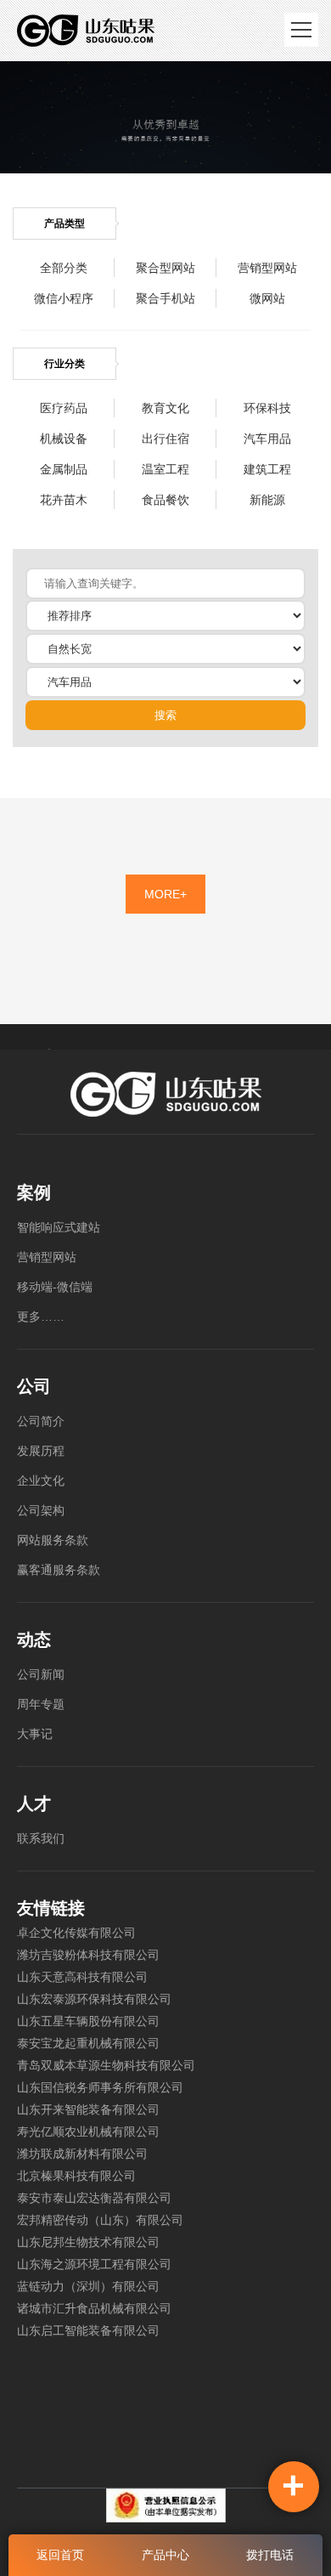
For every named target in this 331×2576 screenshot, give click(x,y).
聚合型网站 (165, 268)
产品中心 (165, 2555)
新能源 (267, 500)
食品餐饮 (165, 500)
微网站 (267, 298)
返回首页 (60, 2555)
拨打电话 (270, 2555)
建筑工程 (267, 469)
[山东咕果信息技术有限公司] (86, 31)
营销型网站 (267, 268)
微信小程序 (64, 298)
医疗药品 (64, 408)
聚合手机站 (165, 298)
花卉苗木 (64, 500)
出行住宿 (165, 439)
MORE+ (165, 894)
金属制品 (64, 469)
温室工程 (165, 469)
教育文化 (165, 408)
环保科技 (267, 408)
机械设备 (64, 439)
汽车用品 (267, 439)
